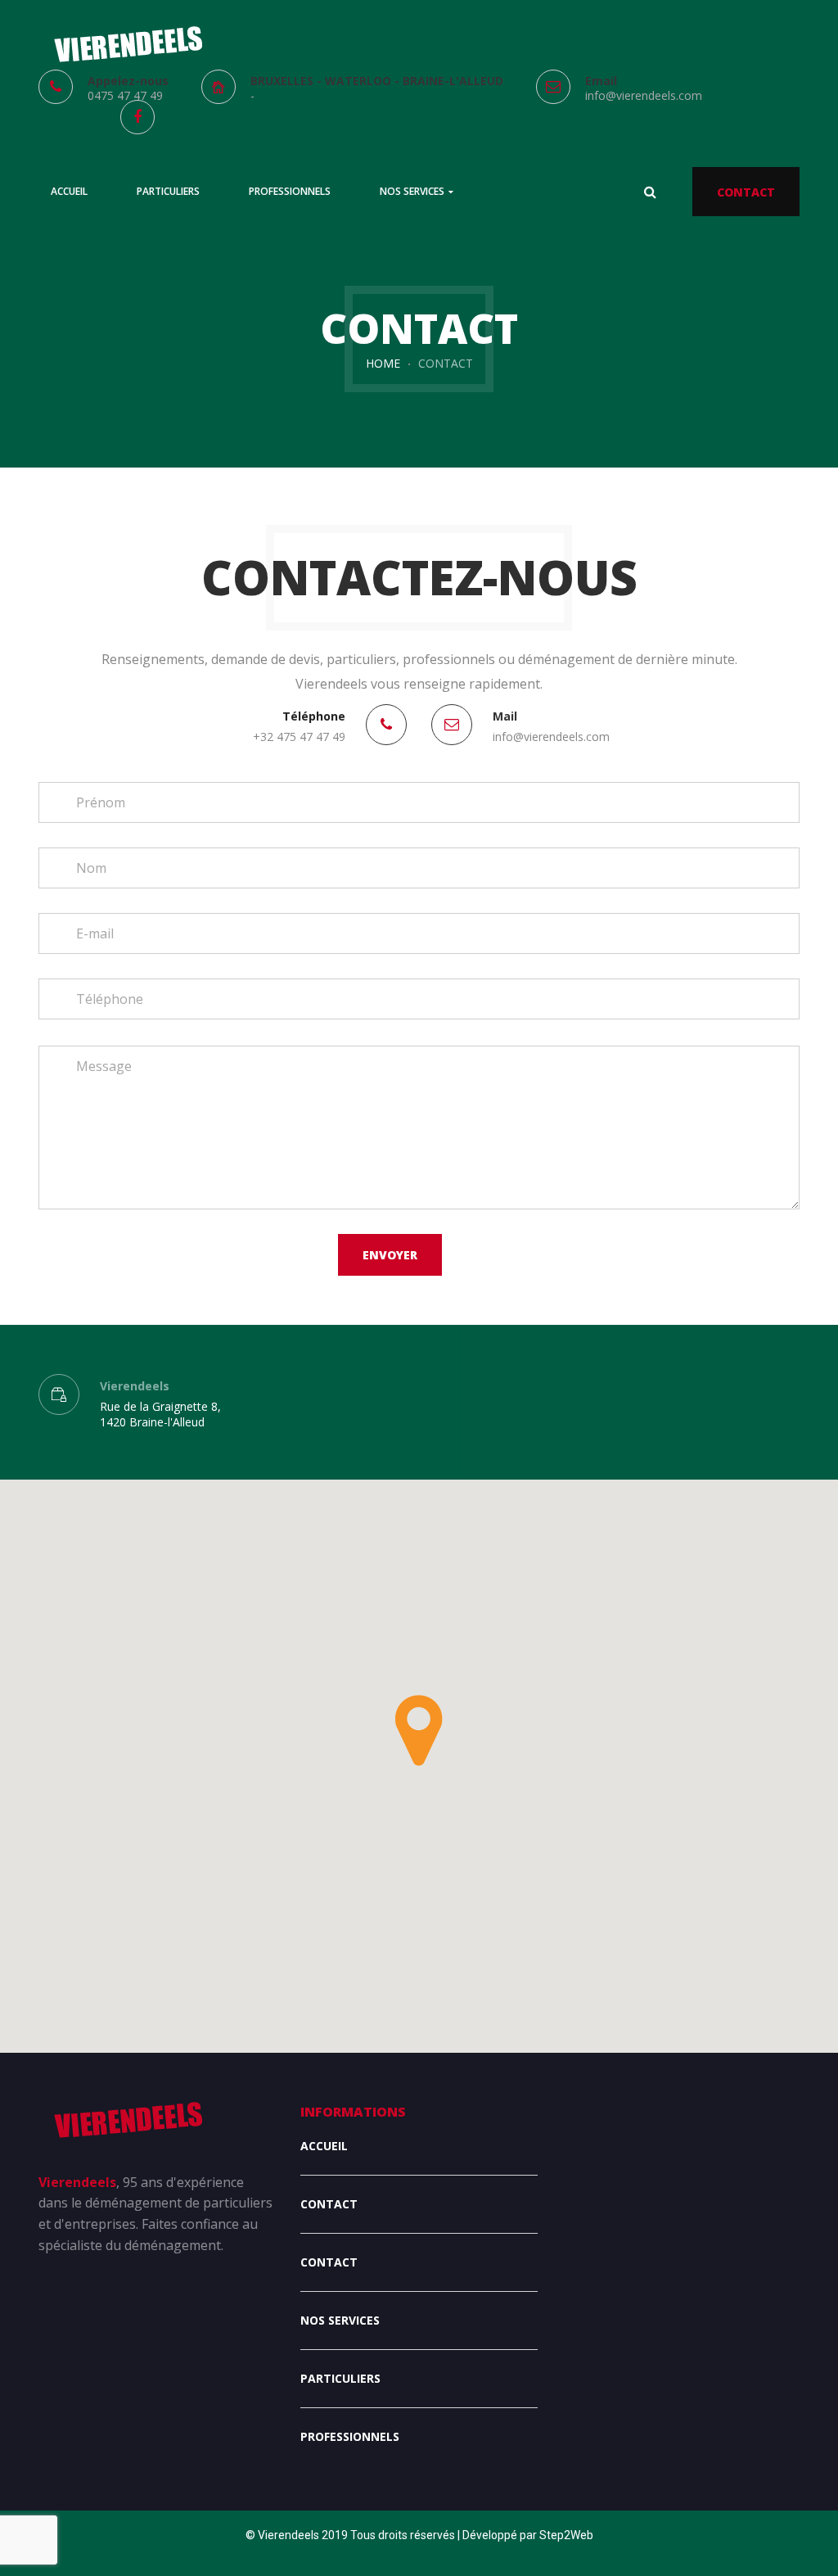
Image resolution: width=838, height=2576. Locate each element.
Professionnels (350, 2436)
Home (383, 363)
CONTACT (746, 192)
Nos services (340, 2320)
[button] (419, 1731)
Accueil (324, 2146)
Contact (329, 2204)
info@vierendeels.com (644, 95)
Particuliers (340, 2378)
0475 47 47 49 (125, 95)
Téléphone (314, 716)
